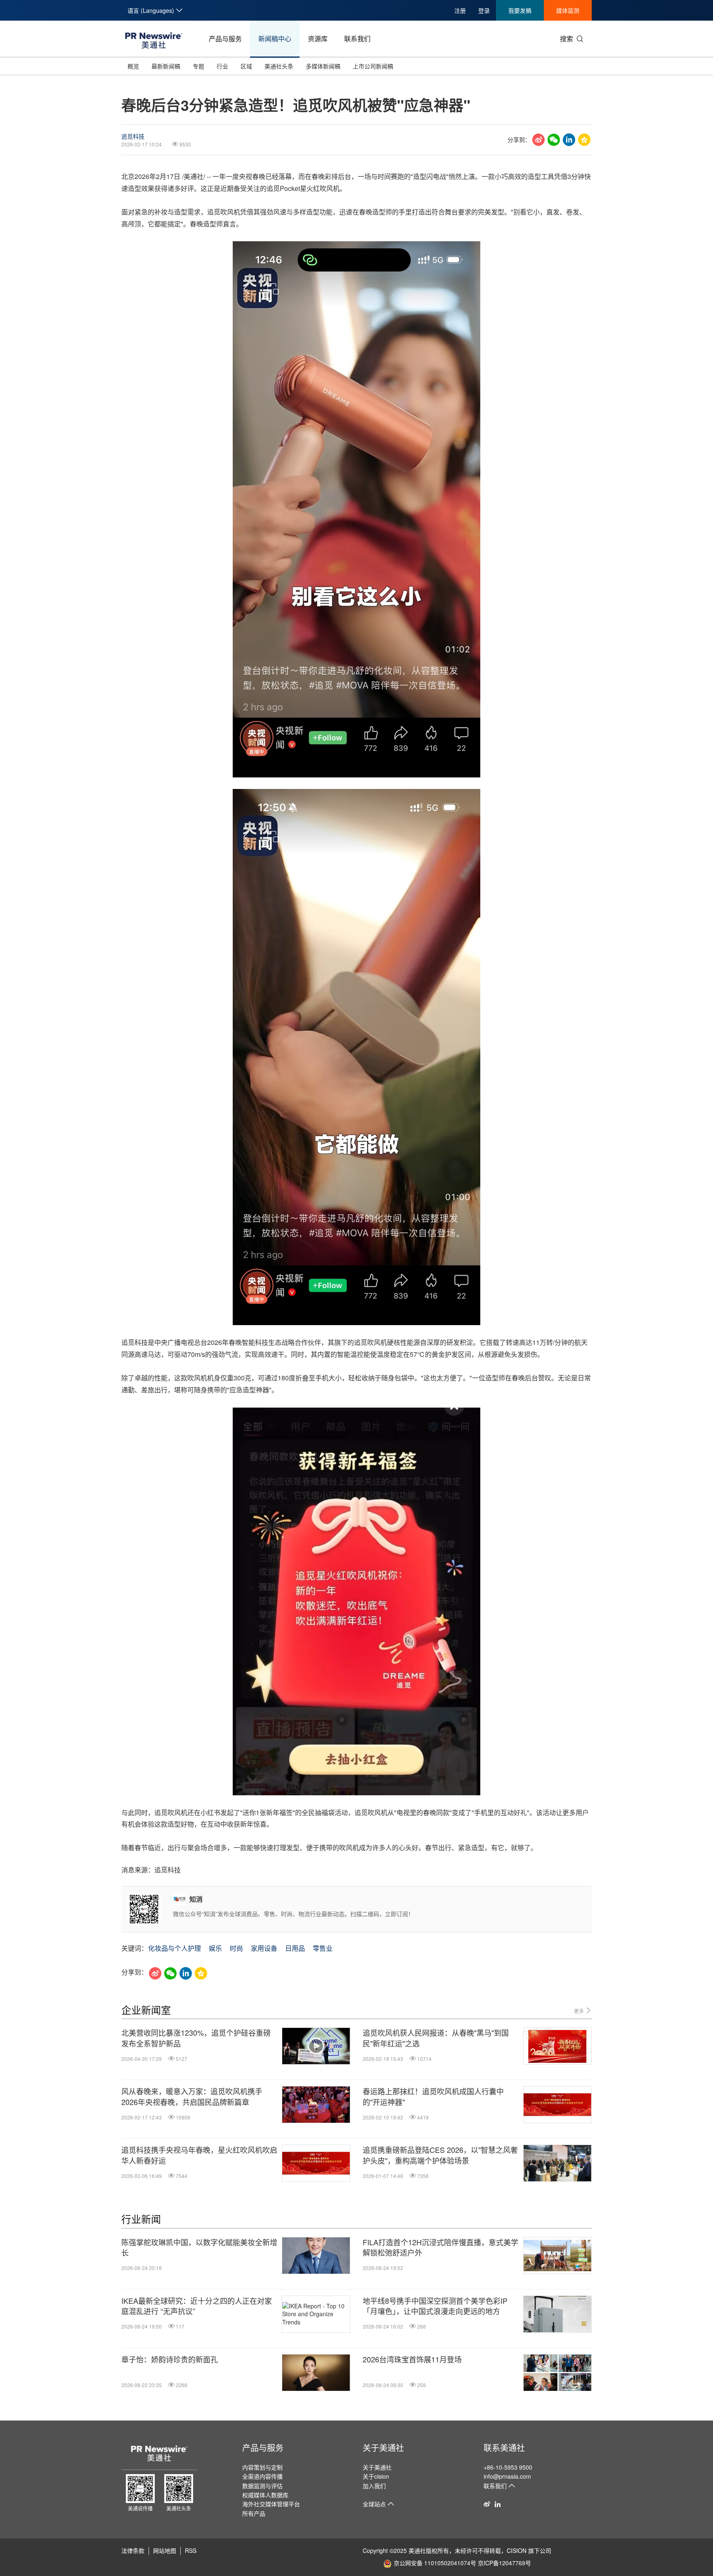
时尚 (236, 1948)
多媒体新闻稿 (323, 66)
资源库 (318, 39)
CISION (517, 2550)
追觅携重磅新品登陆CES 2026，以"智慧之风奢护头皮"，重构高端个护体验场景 (440, 2155)
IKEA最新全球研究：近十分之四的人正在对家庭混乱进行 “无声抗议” (197, 2306)
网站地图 (165, 2550)
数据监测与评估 (262, 2486)
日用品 (295, 1948)
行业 (222, 66)
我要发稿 (520, 10)
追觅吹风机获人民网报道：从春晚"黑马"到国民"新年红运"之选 (436, 2038)
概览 (133, 66)
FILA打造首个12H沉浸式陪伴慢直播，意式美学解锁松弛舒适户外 (440, 2247)
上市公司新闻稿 (373, 66)
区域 (246, 66)
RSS (191, 2550)
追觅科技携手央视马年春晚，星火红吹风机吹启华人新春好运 (199, 2155)
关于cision (376, 2476)
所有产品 (254, 2513)
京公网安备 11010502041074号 (435, 2563)
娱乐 (215, 1948)
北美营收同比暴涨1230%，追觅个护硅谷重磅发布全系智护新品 (196, 2038)
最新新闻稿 (166, 66)
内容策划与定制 (262, 2467)
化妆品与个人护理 (175, 1948)
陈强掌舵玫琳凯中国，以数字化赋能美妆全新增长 (199, 2247)
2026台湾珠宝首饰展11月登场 (412, 2359)
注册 (460, 10)
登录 (484, 10)
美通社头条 (279, 66)
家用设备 (264, 1948)
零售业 (323, 1948)
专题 (198, 66)
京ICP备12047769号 (504, 2563)
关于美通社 (383, 2448)
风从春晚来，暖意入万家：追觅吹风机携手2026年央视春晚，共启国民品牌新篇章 (192, 2096)
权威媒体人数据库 (265, 2495)
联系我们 (357, 39)
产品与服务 (225, 39)
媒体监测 (568, 10)
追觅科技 (133, 136)
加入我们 (374, 2486)
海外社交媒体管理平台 (271, 2504)
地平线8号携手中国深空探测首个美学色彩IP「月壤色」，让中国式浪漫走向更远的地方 (435, 2306)
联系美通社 (504, 2448)
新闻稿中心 (275, 39)
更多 (580, 2011)
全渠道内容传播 (262, 2476)
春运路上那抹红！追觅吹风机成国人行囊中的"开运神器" (433, 2096)
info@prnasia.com (507, 2476)
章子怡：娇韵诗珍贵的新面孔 (170, 2359)
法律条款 (133, 2550)
